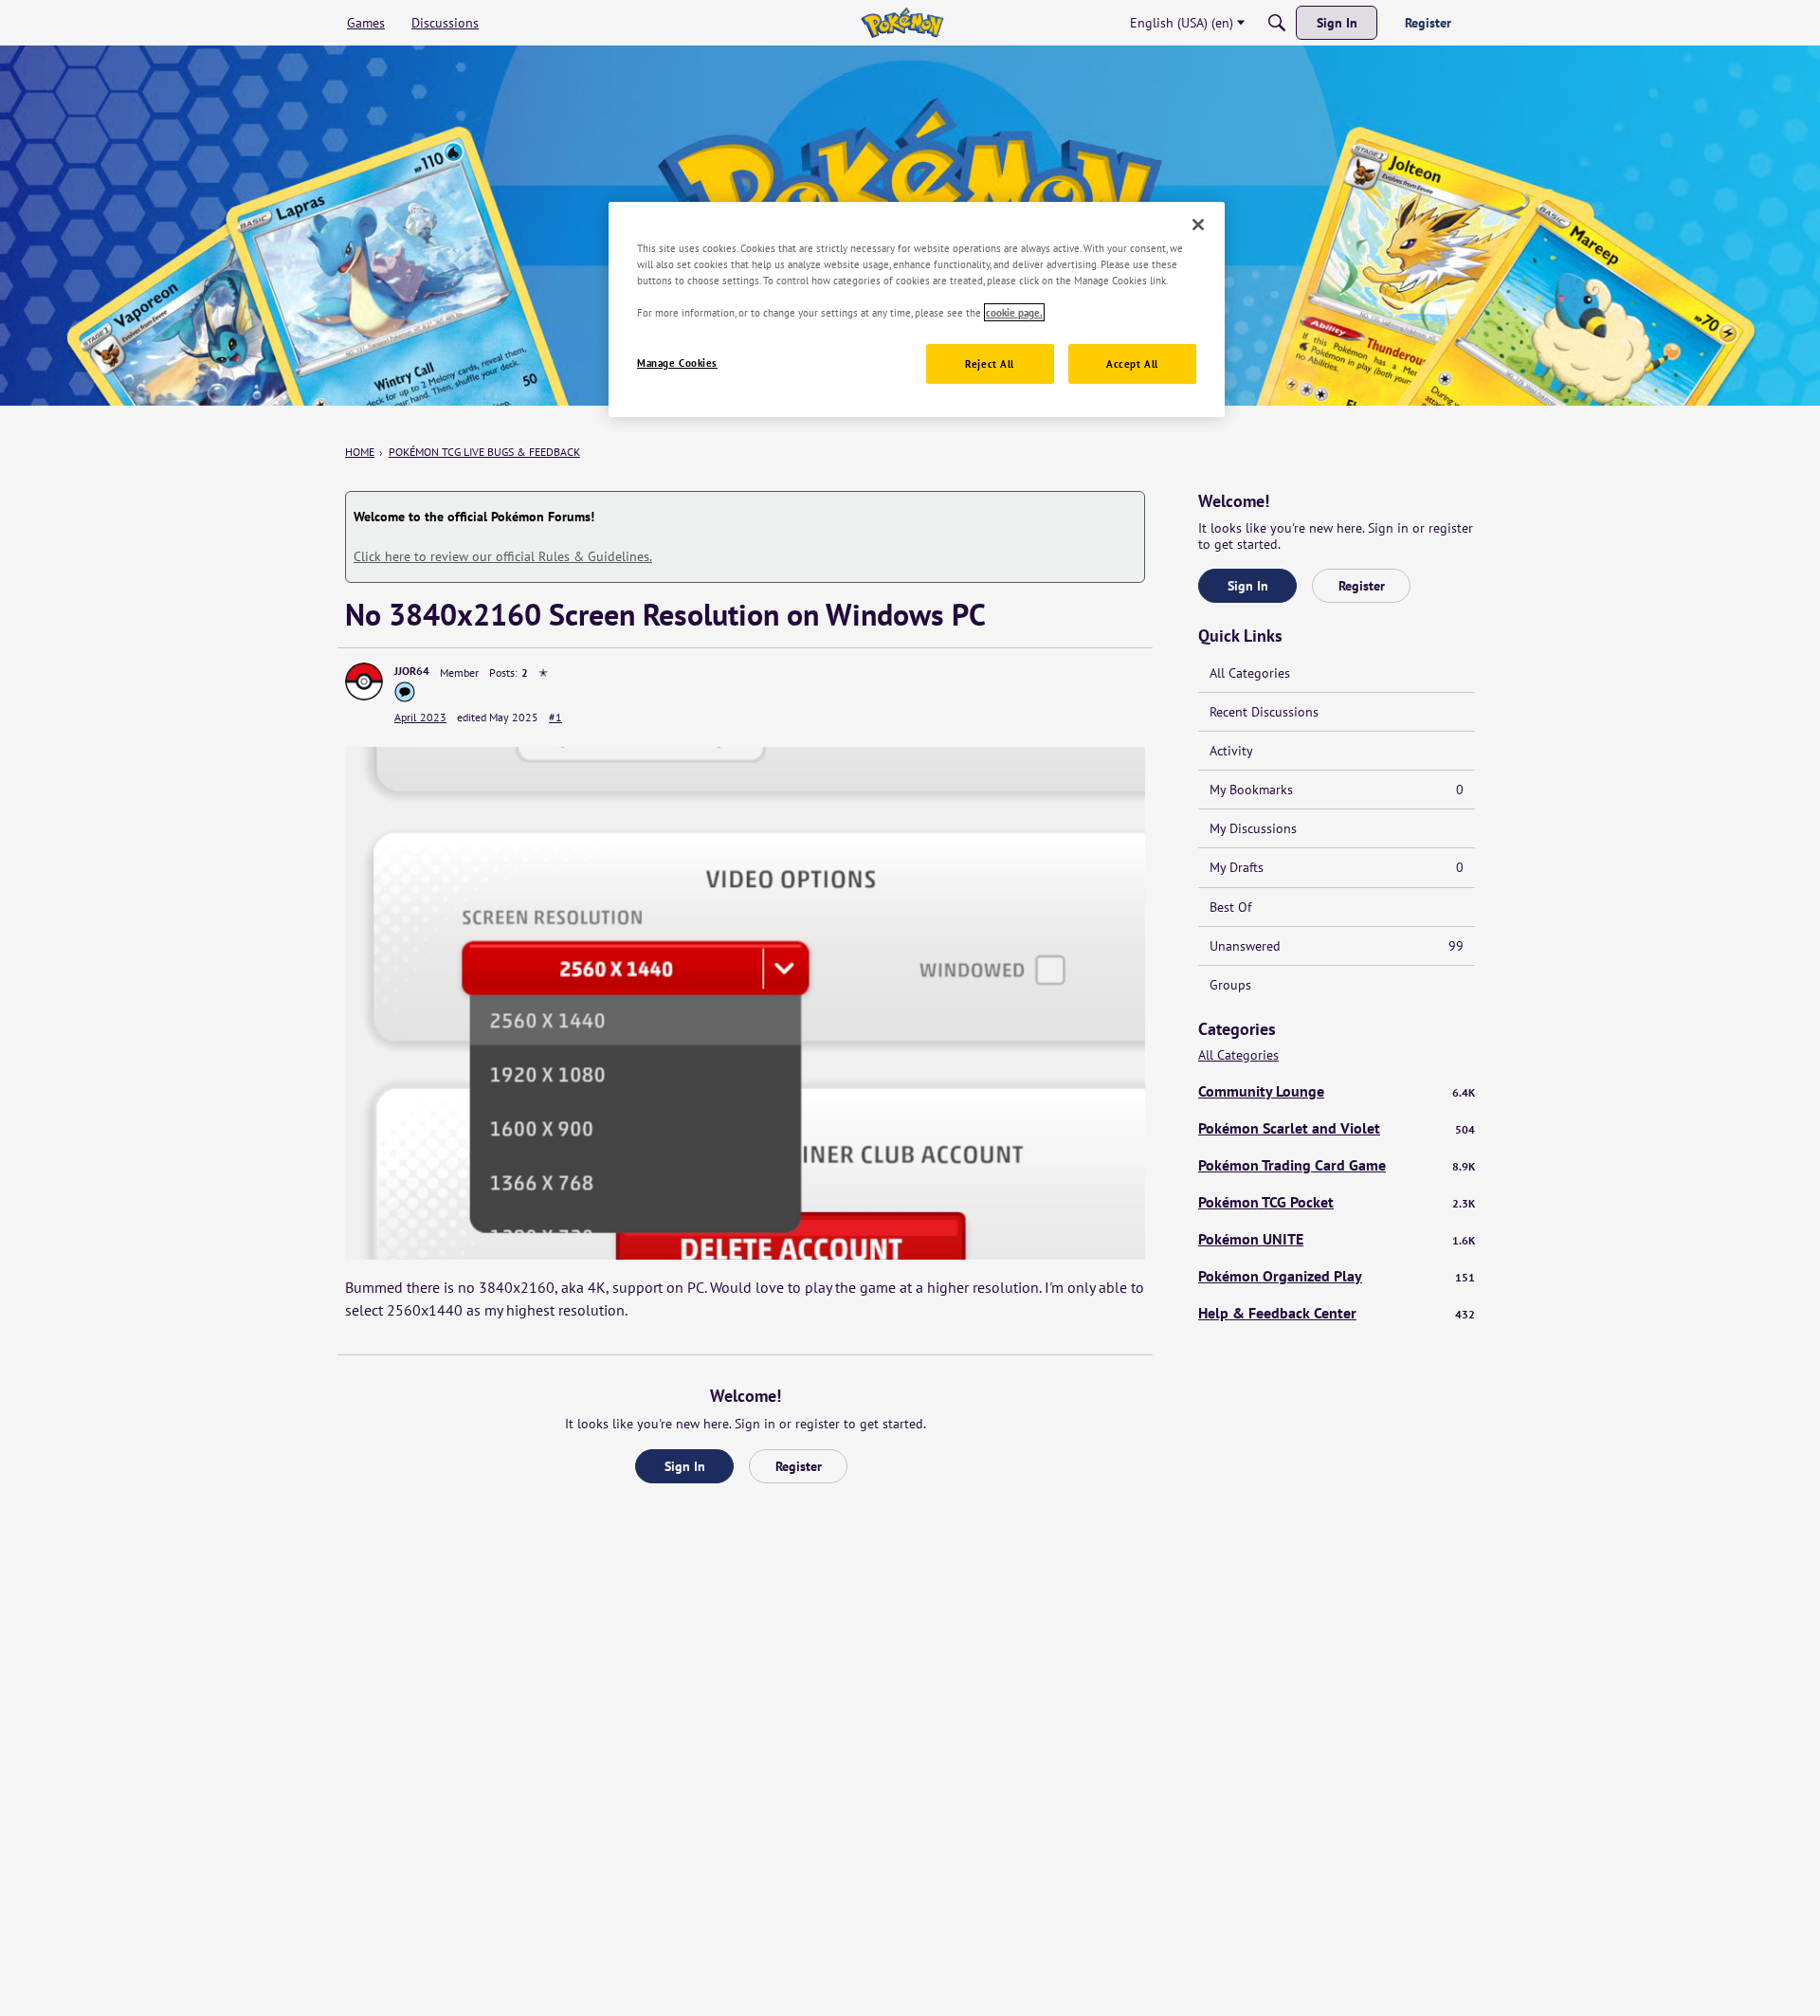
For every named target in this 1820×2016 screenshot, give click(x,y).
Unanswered (1337, 946)
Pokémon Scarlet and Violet (1337, 1128)
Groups (1230, 985)
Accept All (1132, 363)
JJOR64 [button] (412, 671)
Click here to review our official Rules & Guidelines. (503, 556)
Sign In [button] (685, 1466)
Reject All (990, 363)
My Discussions (1253, 828)
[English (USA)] (902, 23)
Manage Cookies (677, 363)
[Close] (1198, 225)
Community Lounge (1337, 1091)
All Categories (1250, 673)
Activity (1231, 751)
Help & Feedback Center (1337, 1313)
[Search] (1277, 23)
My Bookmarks (1337, 790)
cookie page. (1014, 312)
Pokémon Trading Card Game (1337, 1165)
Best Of (1230, 907)
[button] (364, 681)
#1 (555, 717)
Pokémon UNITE (1337, 1239)
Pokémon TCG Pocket (1337, 1202)
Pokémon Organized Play (1337, 1276)
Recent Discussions (1264, 712)
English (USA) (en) (1182, 23)
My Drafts (1337, 867)
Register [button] (799, 1466)
